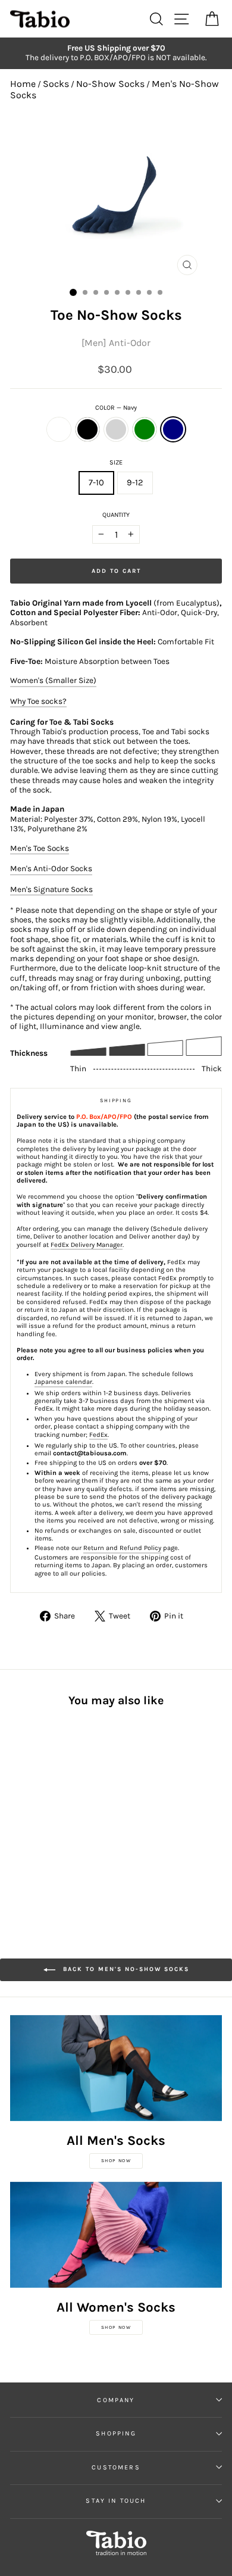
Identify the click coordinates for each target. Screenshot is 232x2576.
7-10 (96, 483)
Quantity (116, 515)
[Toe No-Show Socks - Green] (58, 1816)
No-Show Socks (110, 84)
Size (116, 462)
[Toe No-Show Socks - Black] (31, 1816)
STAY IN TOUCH (116, 2501)
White (59, 429)
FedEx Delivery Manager (87, 1245)
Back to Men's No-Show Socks (125, 1970)
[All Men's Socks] (116, 2068)
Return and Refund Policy (122, 1548)
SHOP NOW (116, 2161)
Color (116, 408)
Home (23, 84)
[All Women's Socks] (116, 2235)
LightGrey (116, 429)
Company (116, 2400)
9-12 (135, 483)
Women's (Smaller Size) (53, 680)
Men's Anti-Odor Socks (51, 868)
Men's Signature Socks (51, 889)
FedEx (98, 1435)
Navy (173, 429)
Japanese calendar (63, 1382)
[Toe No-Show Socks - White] (17, 1816)
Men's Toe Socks (40, 848)
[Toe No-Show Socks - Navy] (72, 1816)
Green (145, 429)
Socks (56, 84)
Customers (116, 2467)
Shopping (116, 2433)
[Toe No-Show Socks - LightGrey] (44, 1816)
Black (87, 429)
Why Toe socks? (38, 701)
